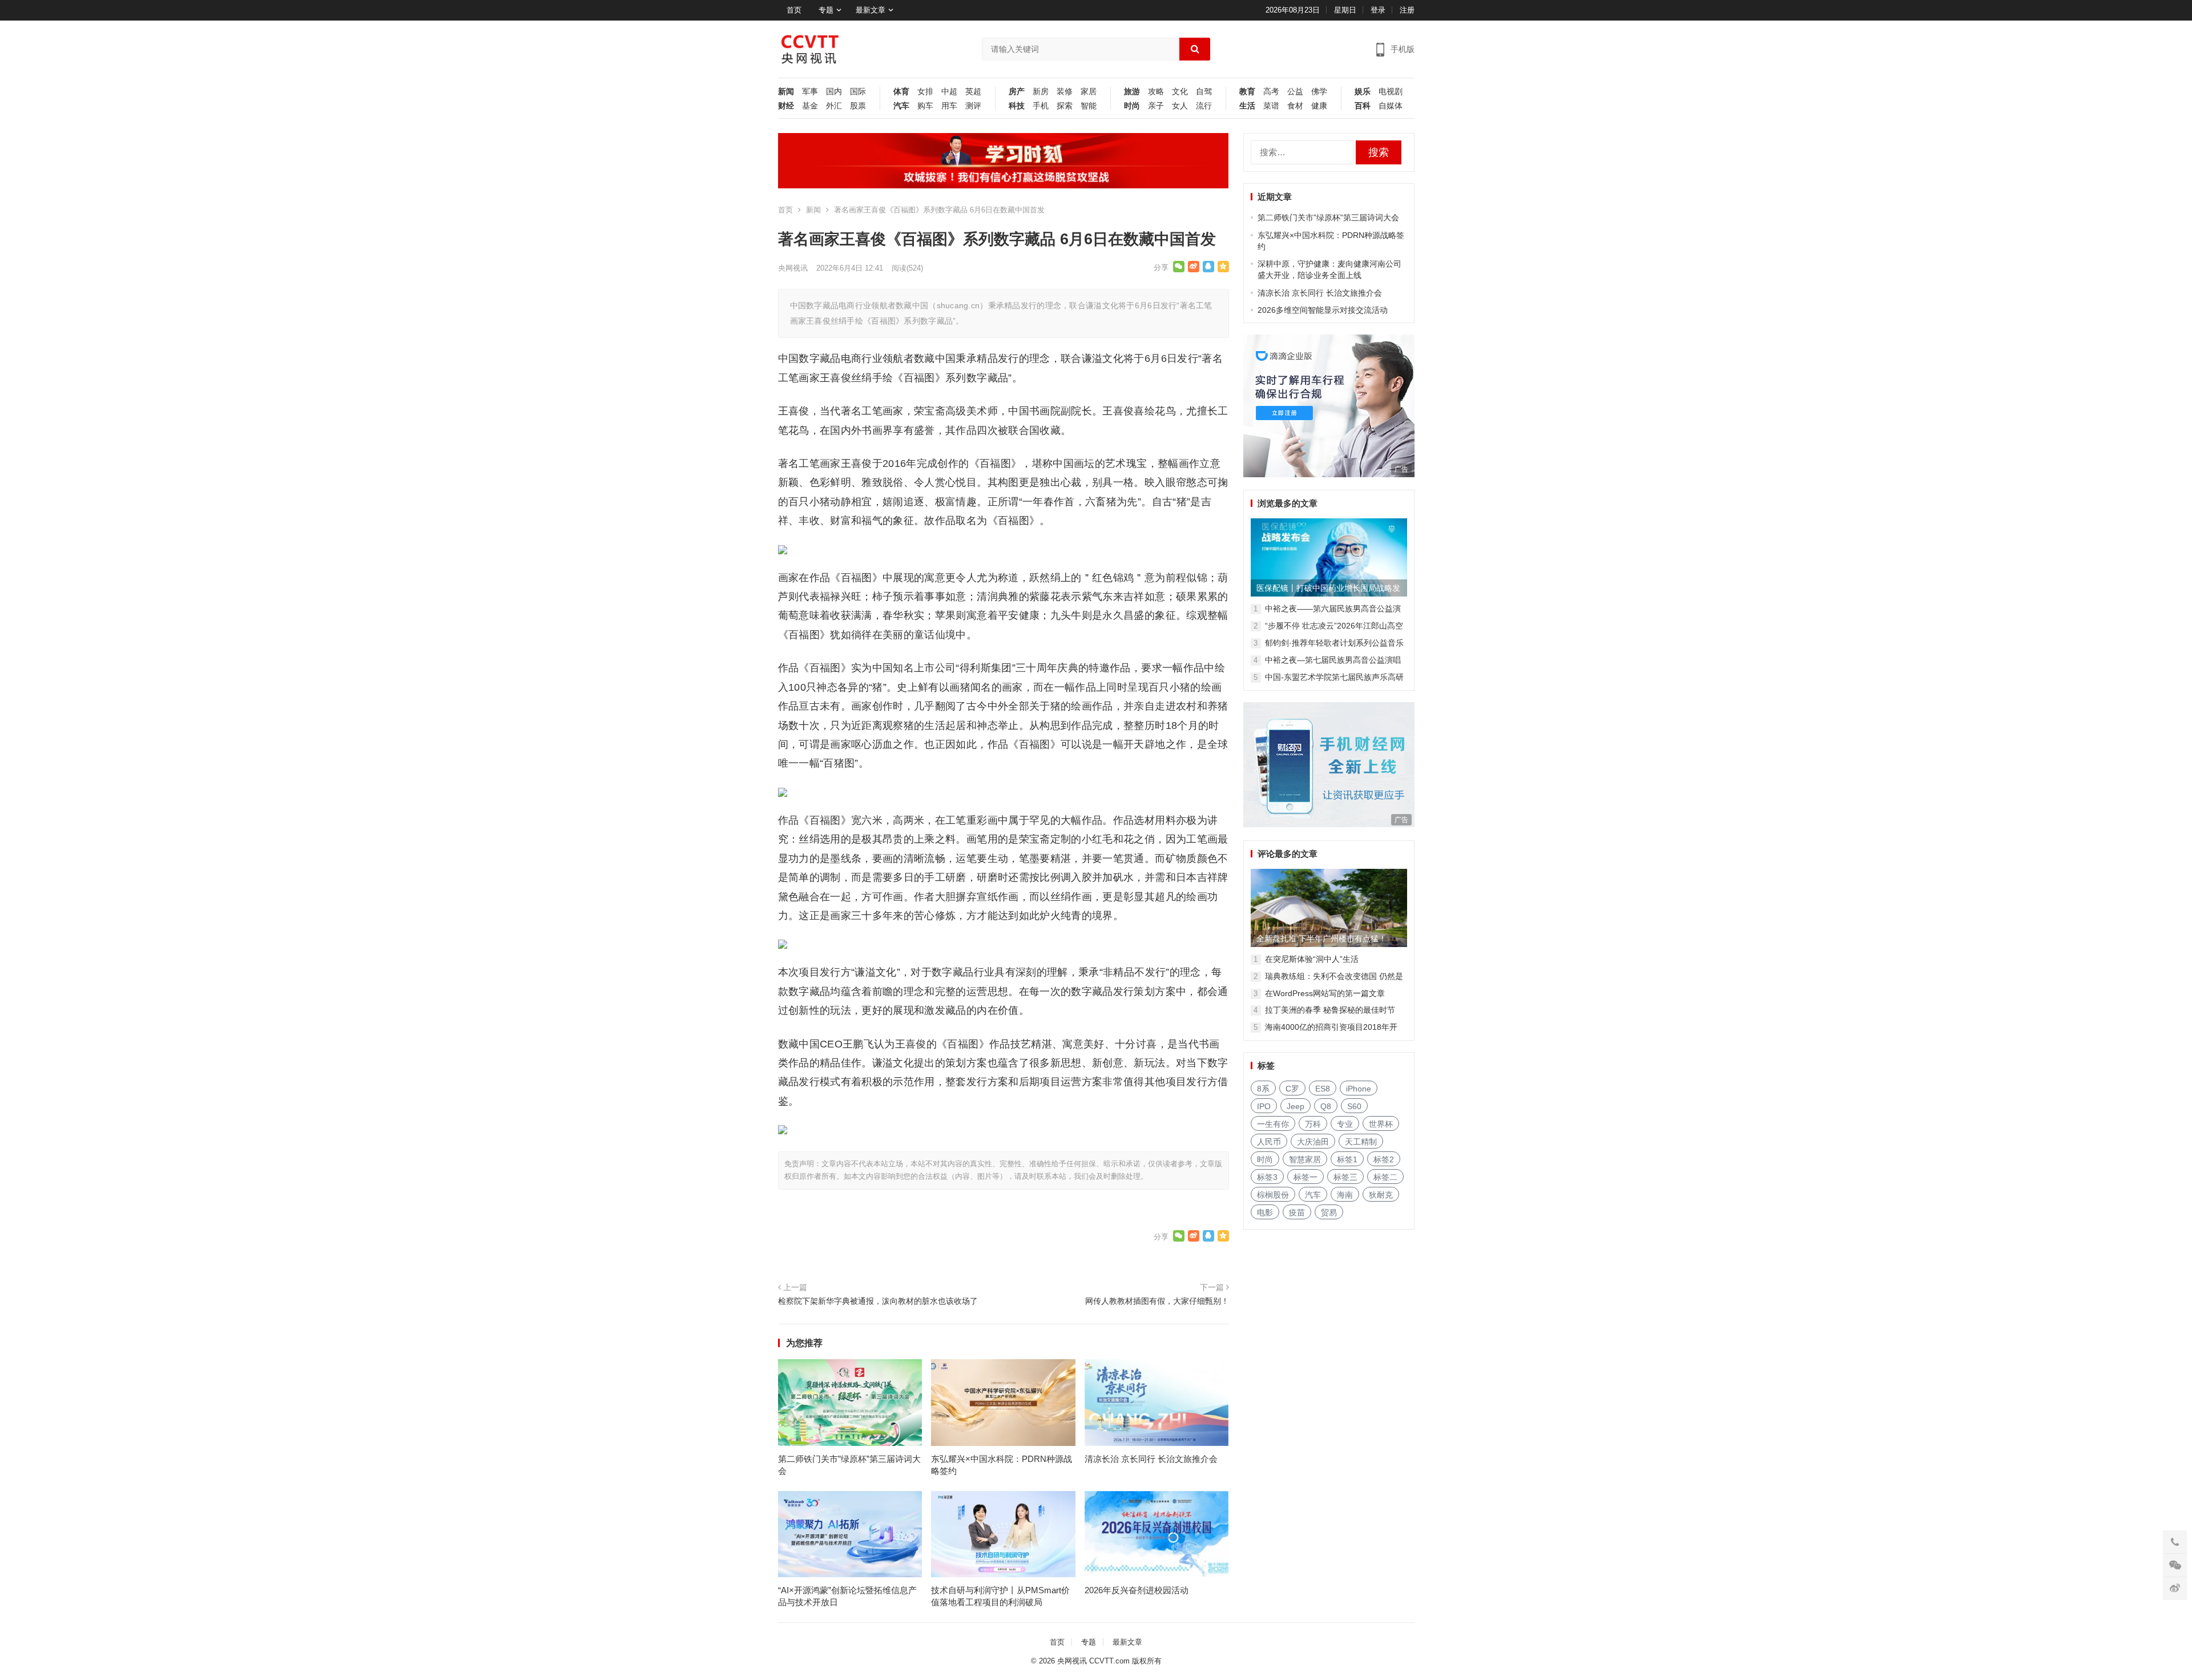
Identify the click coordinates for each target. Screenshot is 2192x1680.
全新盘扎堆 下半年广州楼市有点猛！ (1321, 938)
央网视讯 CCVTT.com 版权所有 (1109, 1661)
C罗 (1292, 1089)
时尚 (1132, 106)
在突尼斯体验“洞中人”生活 (1312, 959)
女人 (1180, 106)
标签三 (1345, 1177)
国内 (834, 92)
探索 (1065, 106)
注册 (1407, 10)
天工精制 (1361, 1142)
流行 (1204, 106)
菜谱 (1271, 106)
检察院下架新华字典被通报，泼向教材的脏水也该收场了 (878, 1301)
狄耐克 (1381, 1195)
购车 (925, 106)
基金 (810, 106)
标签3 (1267, 1177)
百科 (1363, 106)
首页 (794, 10)
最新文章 (871, 10)
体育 (901, 92)
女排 (925, 92)
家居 (1089, 92)
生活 (1247, 106)
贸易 (1329, 1212)
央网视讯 (793, 268)
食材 (1295, 106)
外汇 (834, 106)
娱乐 (1363, 92)
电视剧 (1391, 92)
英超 (973, 92)
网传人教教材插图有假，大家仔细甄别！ (1157, 1301)
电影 (1265, 1212)
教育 (1247, 92)
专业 (1345, 1124)
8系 (1263, 1089)
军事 (810, 92)
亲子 (1156, 106)
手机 (1041, 106)
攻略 (1156, 92)
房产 (1017, 92)
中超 (949, 92)
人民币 (1269, 1142)
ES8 (1323, 1089)
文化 (1180, 92)
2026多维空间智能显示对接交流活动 (1323, 310)
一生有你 (1273, 1124)
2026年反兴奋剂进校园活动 (1137, 1590)
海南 (1345, 1195)
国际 (858, 92)
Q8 (1326, 1106)
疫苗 (1297, 1212)
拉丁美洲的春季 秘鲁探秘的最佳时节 (1330, 1010)
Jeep (1296, 1106)
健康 (1319, 106)
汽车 (901, 106)
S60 (1354, 1106)
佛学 (1319, 92)
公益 (1295, 92)
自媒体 (1391, 106)
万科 (1313, 1124)
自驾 (1204, 92)
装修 (1065, 92)
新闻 (786, 92)
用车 (949, 106)
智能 (1089, 106)
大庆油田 (1313, 1142)
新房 (1041, 92)
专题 (826, 10)
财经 (786, 106)
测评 (973, 106)
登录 (1378, 10)
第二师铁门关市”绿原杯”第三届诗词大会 (1328, 217)
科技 (1017, 106)
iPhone (1359, 1089)
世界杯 (1381, 1124)
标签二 (1385, 1177)
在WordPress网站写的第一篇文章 (1325, 993)
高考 (1271, 92)
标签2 (1384, 1159)
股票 (858, 106)
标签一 (1305, 1177)
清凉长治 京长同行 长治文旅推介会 (1151, 1459)
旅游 (1132, 92)
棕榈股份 (1273, 1195)
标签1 (1347, 1159)
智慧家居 (1305, 1159)
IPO (1264, 1106)
